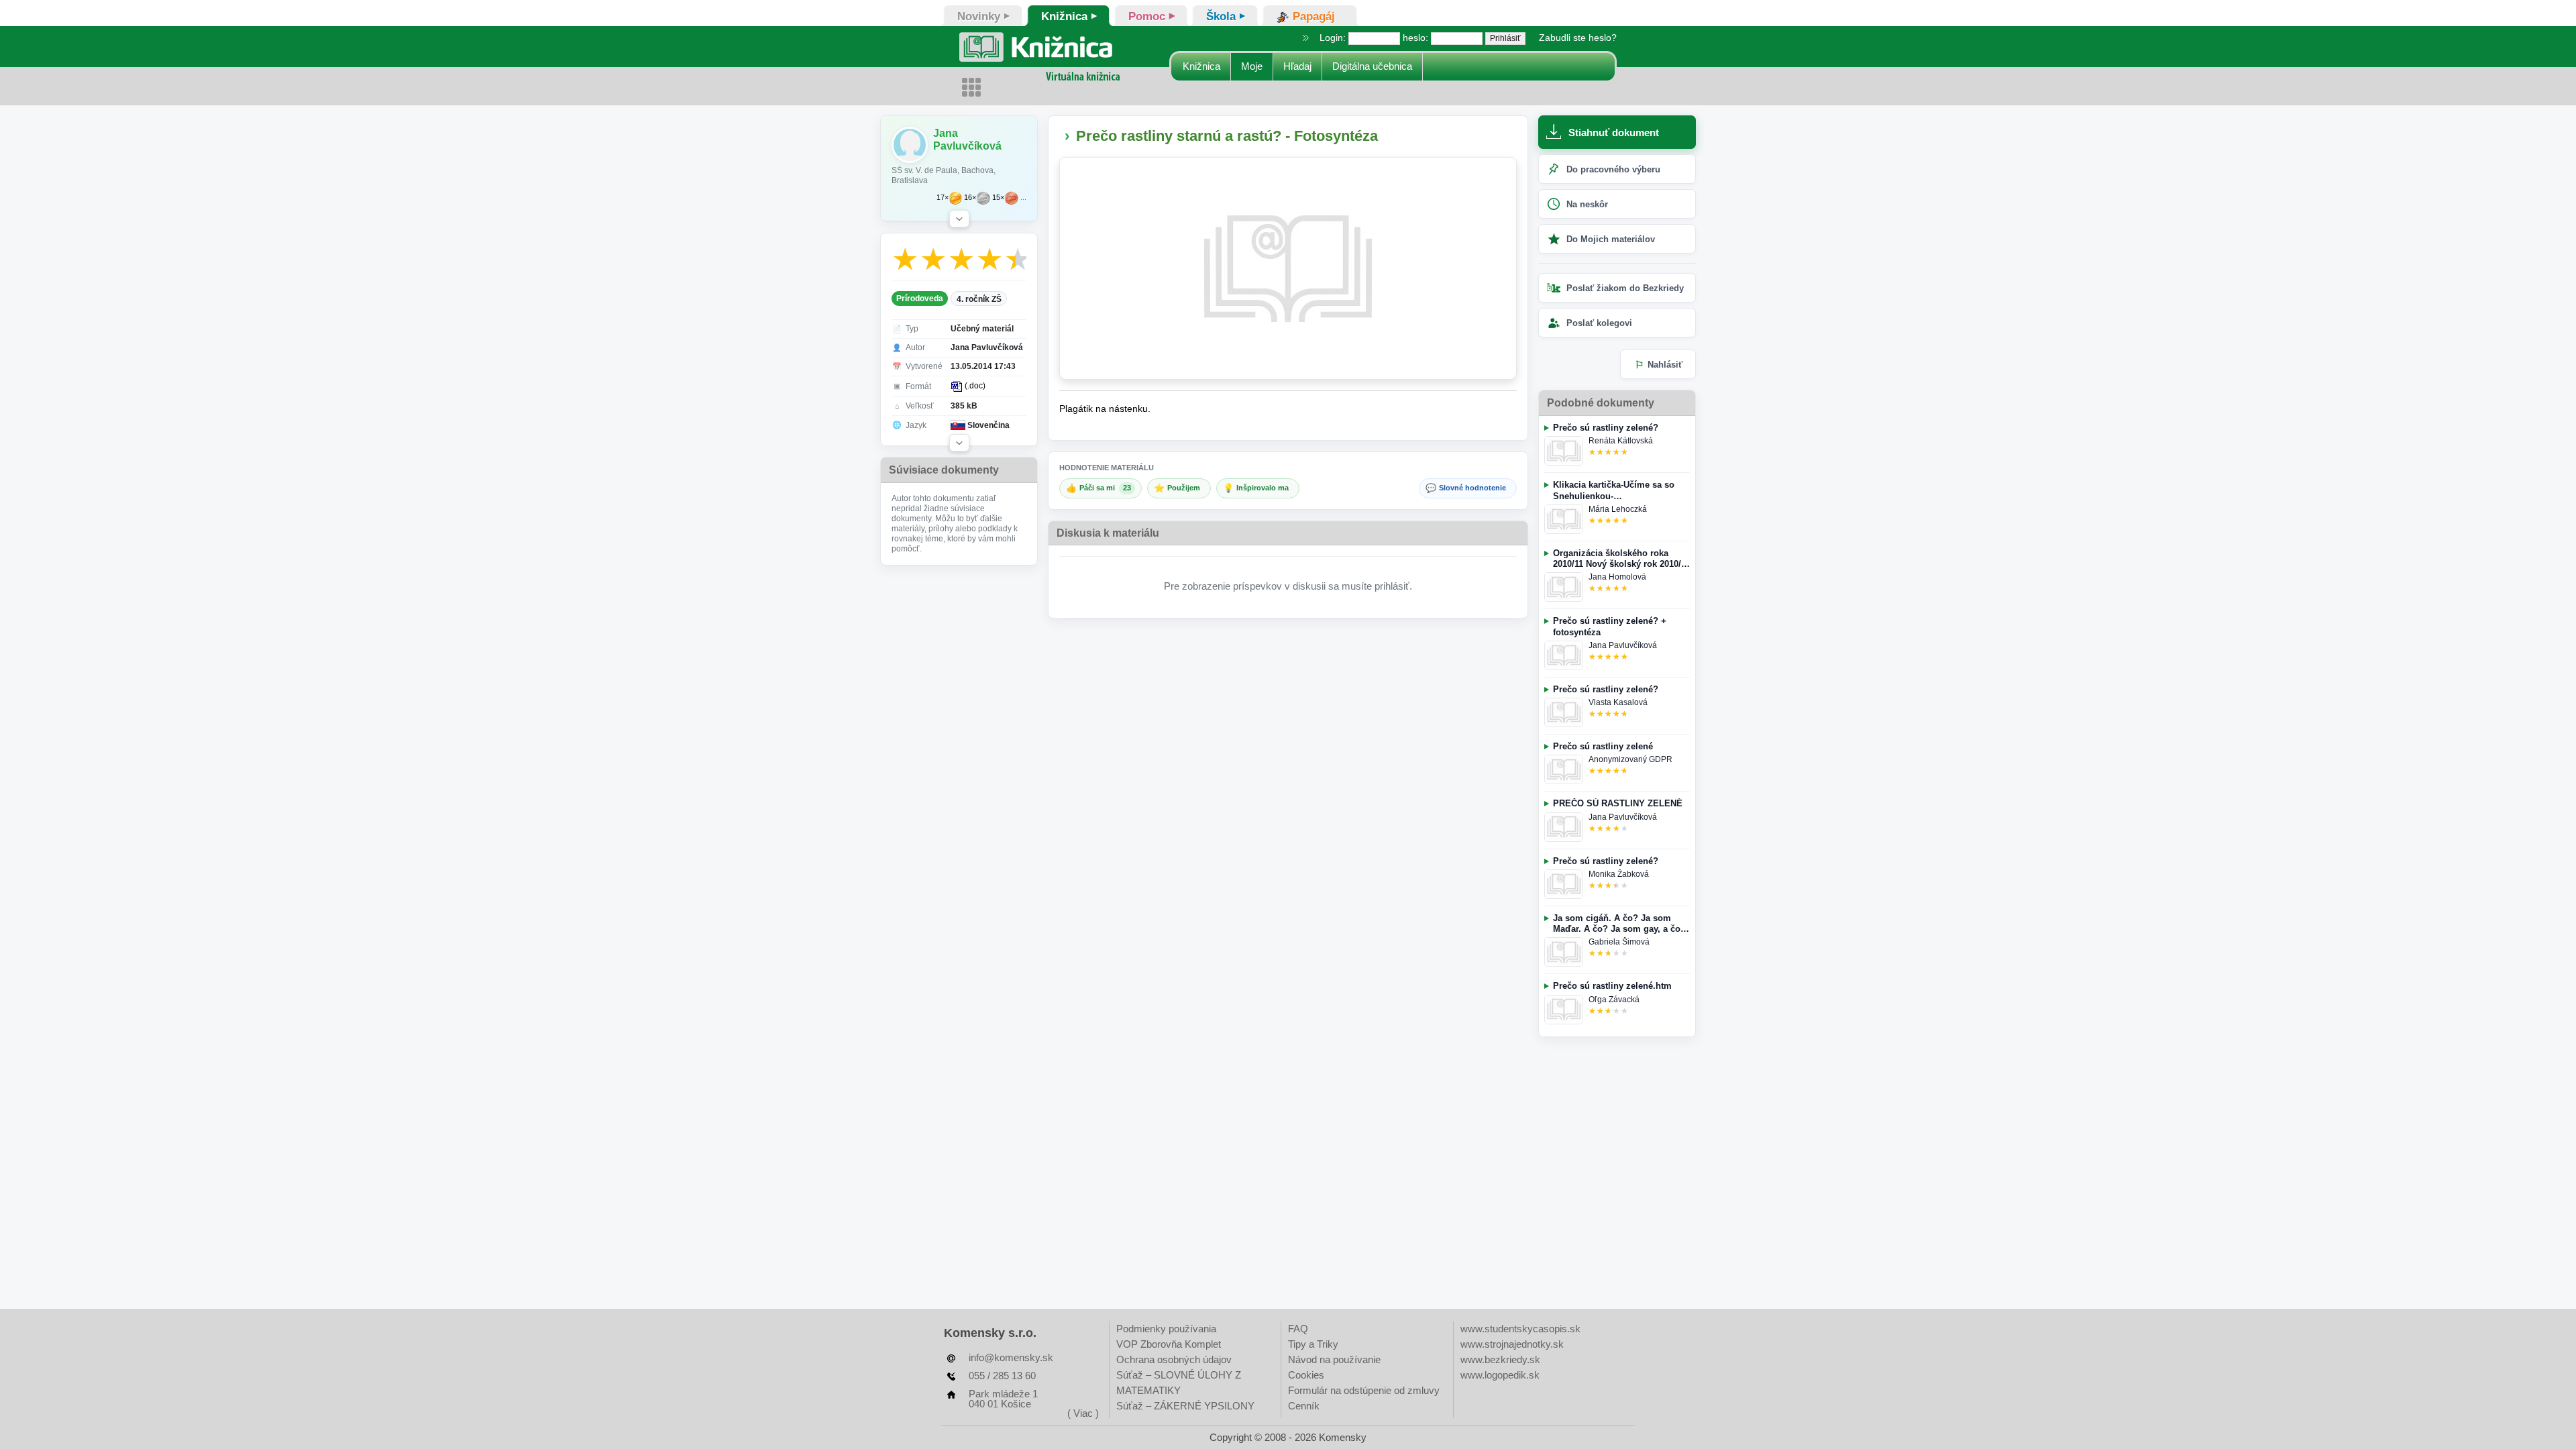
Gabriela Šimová (1619, 942)
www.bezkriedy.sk (1500, 1359)
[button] (959, 219)
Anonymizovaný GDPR (1630, 759)
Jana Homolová (1617, 577)
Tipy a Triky (1313, 1344)
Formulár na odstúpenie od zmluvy (1364, 1390)
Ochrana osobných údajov (1174, 1359)
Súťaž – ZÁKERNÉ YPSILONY (1185, 1406)
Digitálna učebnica (1372, 66)
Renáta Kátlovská (1621, 441)
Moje (1252, 66)
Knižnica (1201, 66)
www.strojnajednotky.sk (1512, 1344)
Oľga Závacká (1614, 1000)
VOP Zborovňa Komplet (1169, 1344)
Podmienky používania (1166, 1329)
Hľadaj (1297, 66)
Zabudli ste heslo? (1578, 38)
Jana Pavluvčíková (1623, 645)
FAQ (1298, 1329)
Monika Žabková (1619, 874)
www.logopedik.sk (1500, 1375)
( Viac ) (1083, 1413)
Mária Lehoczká (1618, 509)
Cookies (1306, 1375)
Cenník (1304, 1406)
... (1023, 198)
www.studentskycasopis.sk (1520, 1329)
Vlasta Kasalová (1618, 702)
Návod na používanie (1334, 1359)
